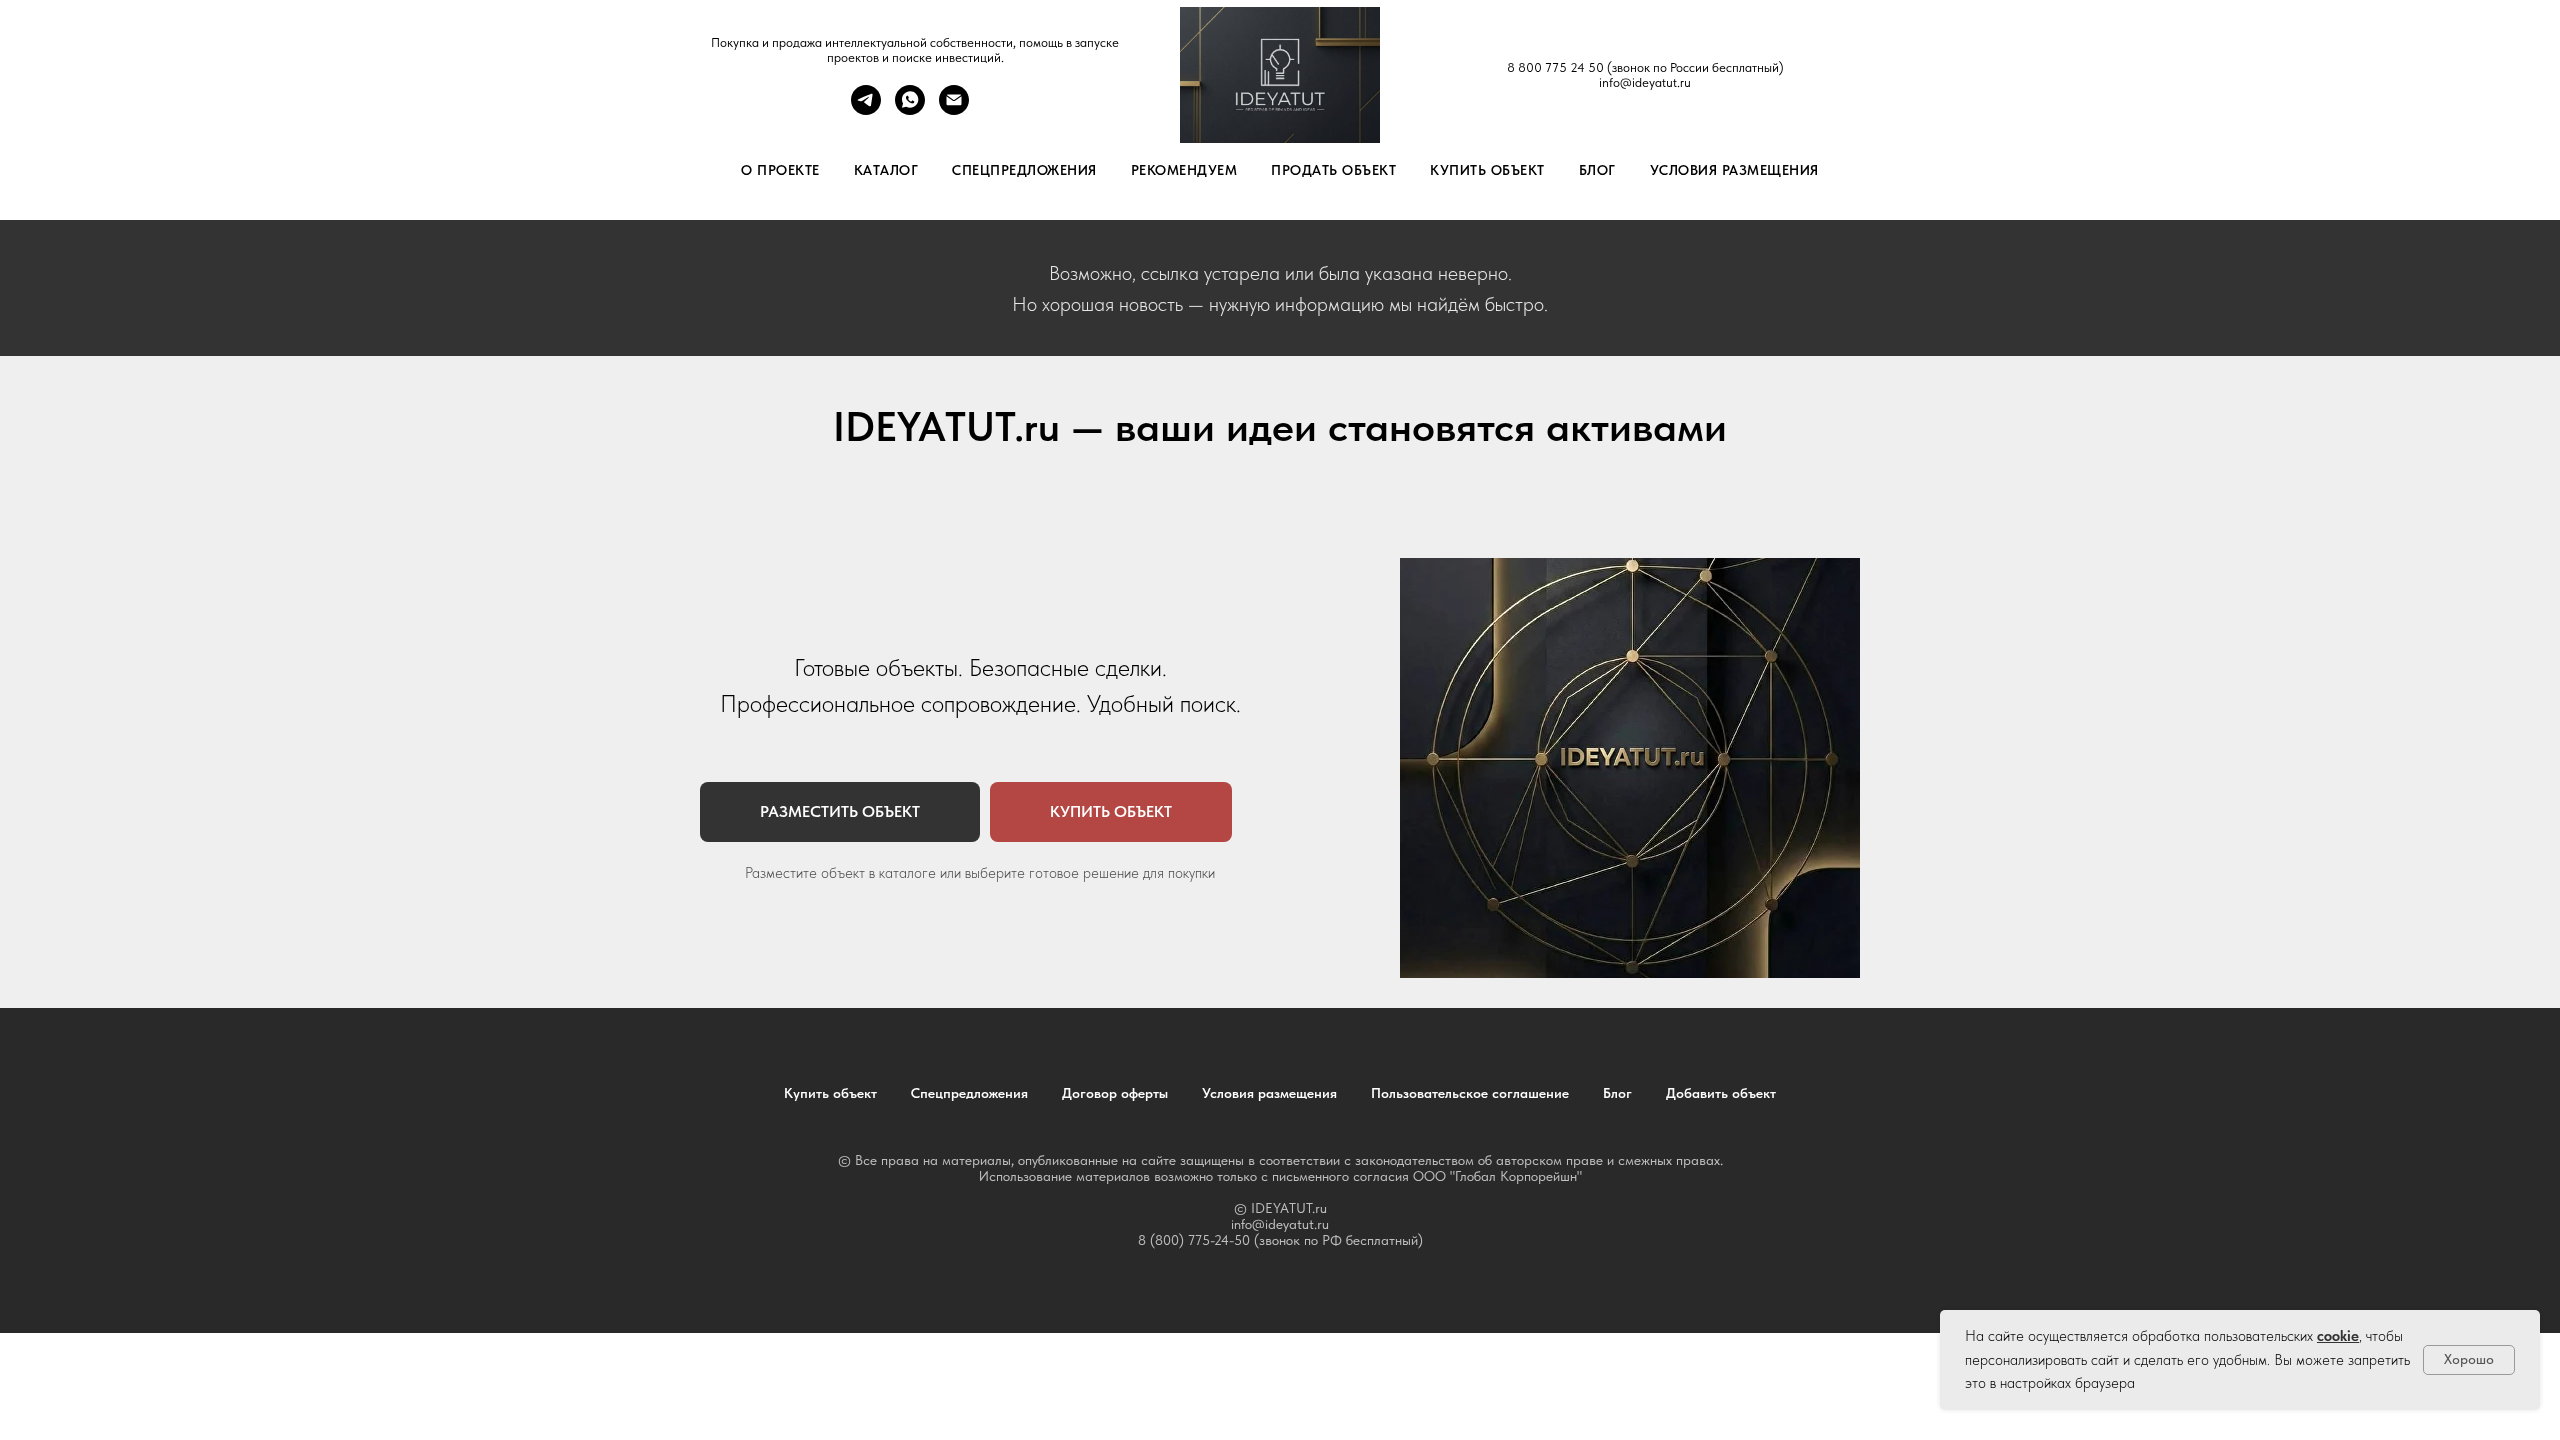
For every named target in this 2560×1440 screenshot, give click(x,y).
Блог (1597, 170)
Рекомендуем (1184, 170)
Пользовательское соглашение (1470, 1093)
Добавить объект (1721, 1093)
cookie (2338, 1336)
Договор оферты (1115, 1093)
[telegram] (866, 109)
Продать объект (1333, 170)
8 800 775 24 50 (1555, 67)
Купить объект (1487, 170)
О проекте (780, 170)
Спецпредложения (1024, 170)
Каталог (886, 170)
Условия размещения (1734, 170)
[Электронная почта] (954, 109)
